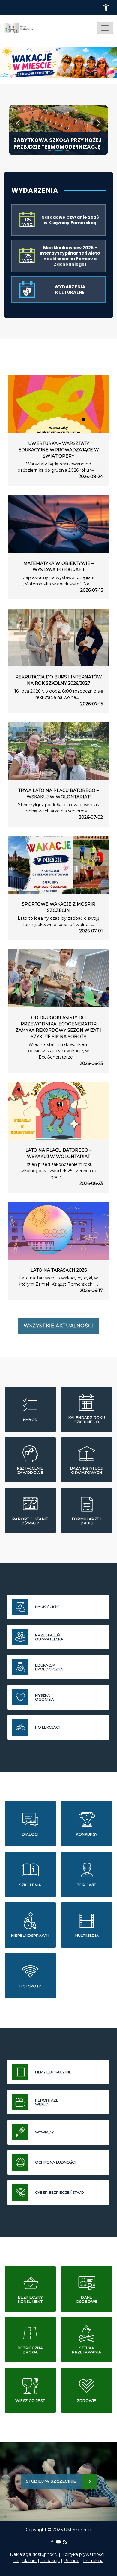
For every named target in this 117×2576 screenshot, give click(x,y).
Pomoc (71, 2561)
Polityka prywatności (83, 2554)
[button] (106, 8)
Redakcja (50, 2561)
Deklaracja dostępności (34, 2554)
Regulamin (25, 2561)
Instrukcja (93, 2561)
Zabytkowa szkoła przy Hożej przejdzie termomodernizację (58, 143)
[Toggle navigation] (105, 28)
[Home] (21, 28)
